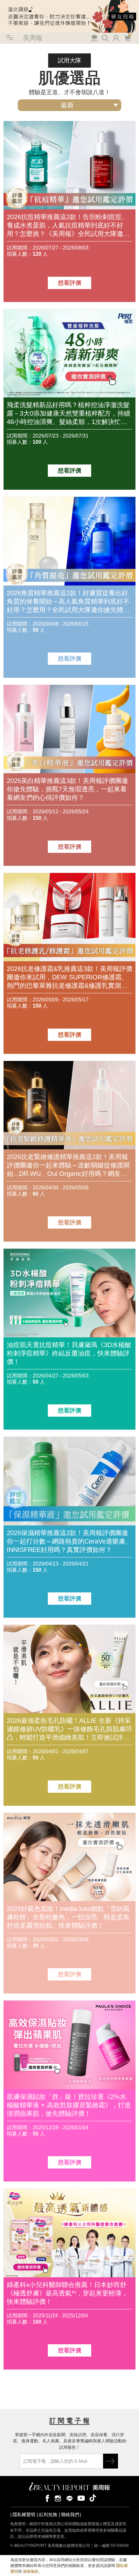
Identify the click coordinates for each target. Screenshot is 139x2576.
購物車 (127, 38)
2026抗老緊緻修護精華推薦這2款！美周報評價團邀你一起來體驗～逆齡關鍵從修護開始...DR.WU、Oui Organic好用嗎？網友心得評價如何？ (68, 1165)
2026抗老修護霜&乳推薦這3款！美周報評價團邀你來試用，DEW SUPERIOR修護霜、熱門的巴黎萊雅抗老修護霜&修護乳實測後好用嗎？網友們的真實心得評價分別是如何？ (69, 977)
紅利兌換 (48, 2515)
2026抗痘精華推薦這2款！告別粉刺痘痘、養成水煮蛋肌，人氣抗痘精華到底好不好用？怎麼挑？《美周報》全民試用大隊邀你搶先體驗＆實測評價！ (68, 226)
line (69, 2498)
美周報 (33, 38)
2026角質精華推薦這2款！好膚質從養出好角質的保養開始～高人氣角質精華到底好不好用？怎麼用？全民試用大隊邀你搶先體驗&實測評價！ (68, 602)
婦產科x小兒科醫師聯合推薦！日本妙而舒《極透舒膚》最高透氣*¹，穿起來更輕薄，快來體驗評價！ (67, 2293)
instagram (58, 2498)
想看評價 (69, 283)
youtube (81, 2498)
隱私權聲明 (24, 2515)
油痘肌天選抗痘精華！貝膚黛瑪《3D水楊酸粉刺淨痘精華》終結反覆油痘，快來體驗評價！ (69, 1353)
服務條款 (31, 2571)
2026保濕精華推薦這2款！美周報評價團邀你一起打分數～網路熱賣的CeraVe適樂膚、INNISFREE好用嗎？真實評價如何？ (69, 1541)
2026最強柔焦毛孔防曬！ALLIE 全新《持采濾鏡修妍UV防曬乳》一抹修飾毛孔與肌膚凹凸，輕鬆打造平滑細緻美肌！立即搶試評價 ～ (69, 1729)
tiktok (93, 2498)
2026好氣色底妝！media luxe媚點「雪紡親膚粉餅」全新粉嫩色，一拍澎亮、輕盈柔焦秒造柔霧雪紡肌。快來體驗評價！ (68, 1917)
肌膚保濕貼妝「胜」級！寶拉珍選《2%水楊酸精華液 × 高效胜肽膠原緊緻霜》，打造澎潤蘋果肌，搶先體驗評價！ (69, 2105)
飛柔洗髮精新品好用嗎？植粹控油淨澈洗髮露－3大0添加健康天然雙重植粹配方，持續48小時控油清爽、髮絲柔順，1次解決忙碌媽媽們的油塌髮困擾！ (69, 414)
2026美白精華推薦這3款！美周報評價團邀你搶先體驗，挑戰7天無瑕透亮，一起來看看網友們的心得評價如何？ (67, 789)
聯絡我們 (70, 2515)
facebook (46, 2498)
